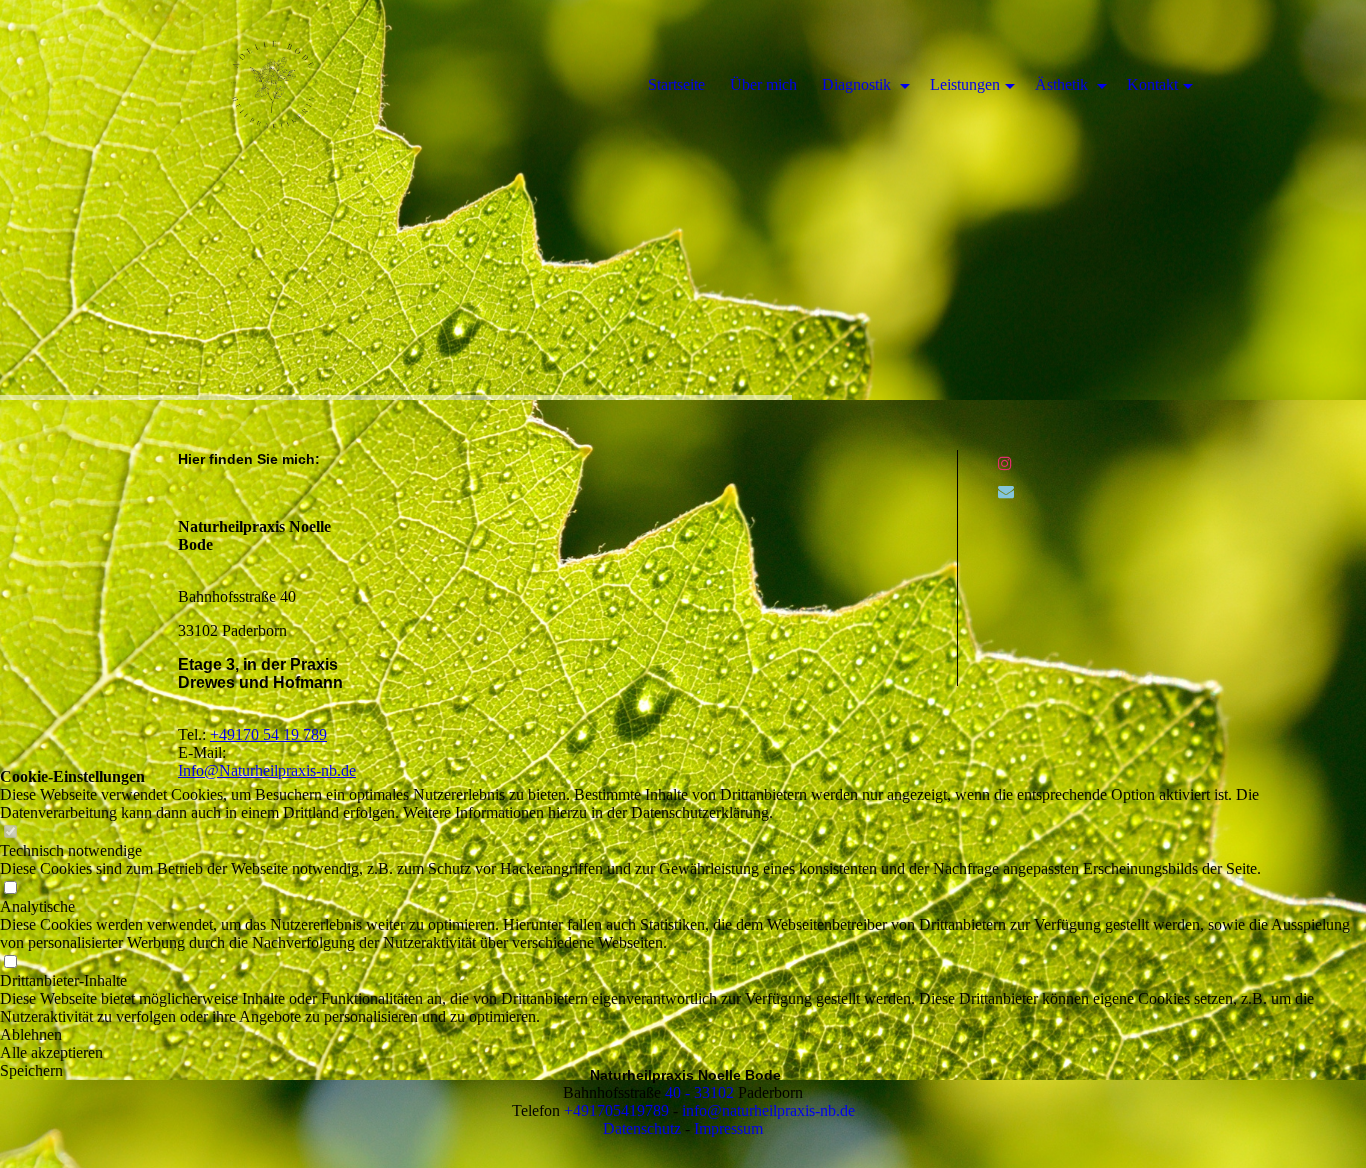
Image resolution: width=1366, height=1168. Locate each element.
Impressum (728, 1128)
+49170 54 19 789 (268, 734)
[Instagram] (1005, 463)
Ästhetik (1063, 84)
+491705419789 (616, 1110)
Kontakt (1152, 84)
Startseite (676, 84)
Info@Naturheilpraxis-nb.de (267, 770)
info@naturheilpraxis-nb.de (768, 1110)
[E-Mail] (1006, 491)
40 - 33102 (699, 1092)
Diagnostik (858, 84)
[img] (683, 200)
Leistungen (965, 84)
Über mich (763, 84)
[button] (683, 1053)
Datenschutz (642, 1128)
